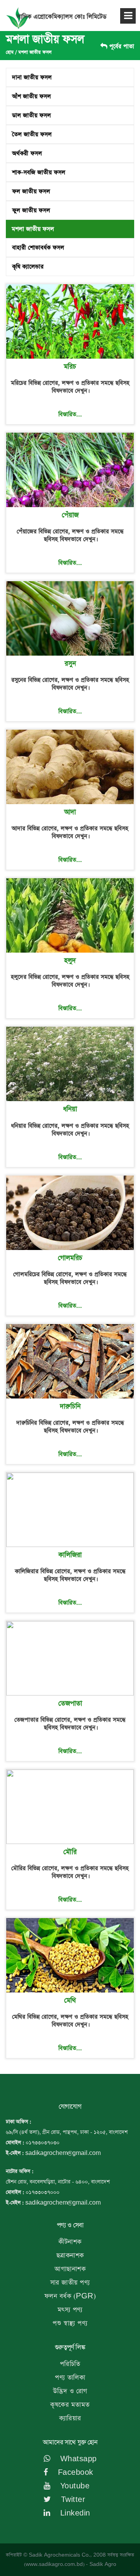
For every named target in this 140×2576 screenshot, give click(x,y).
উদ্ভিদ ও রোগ (70, 2391)
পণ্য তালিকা (70, 2378)
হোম (10, 52)
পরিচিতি (70, 2364)
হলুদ (70, 961)
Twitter (72, 2500)
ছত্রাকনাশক (70, 2256)
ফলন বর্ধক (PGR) (70, 2296)
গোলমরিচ (70, 1258)
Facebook (74, 2473)
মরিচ (70, 367)
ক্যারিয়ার (70, 2418)
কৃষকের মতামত (70, 2405)
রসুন (70, 664)
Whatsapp (77, 2459)
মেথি (70, 2001)
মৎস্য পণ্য (70, 2310)
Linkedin (74, 2513)
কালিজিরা (70, 1555)
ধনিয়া (70, 1109)
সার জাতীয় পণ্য (70, 2283)
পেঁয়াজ (70, 515)
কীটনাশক (70, 2242)
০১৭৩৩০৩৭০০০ (43, 2192)
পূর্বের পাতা (121, 46)
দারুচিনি (70, 1407)
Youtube (74, 2486)
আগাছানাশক (70, 2269)
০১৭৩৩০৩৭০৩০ (43, 2143)
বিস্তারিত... (70, 414)
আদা (70, 812)
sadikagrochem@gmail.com (63, 2153)
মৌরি (70, 1852)
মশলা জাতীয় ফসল (35, 52)
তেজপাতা (70, 1704)
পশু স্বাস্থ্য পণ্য (70, 2323)
